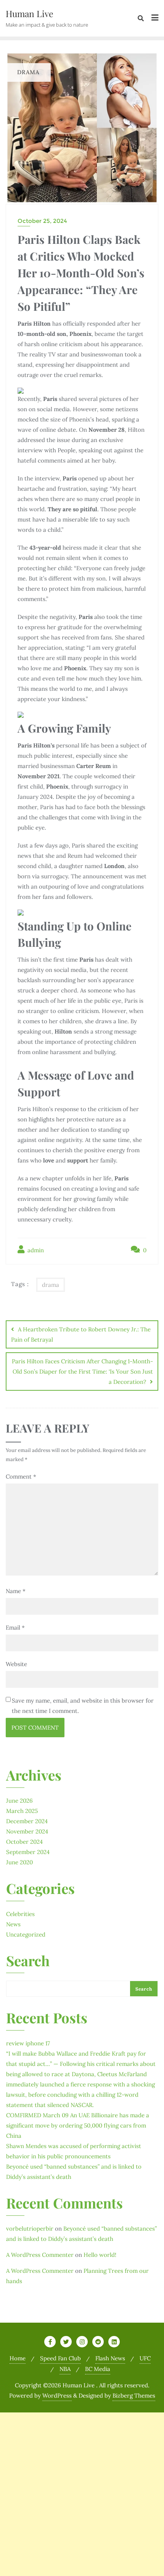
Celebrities (20, 1914)
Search (28, 1962)
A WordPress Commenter (40, 2255)
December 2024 (27, 1821)
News (13, 1924)
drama (51, 1285)
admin (35, 1250)
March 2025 (22, 1811)
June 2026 (19, 1801)
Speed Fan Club (60, 2358)
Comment (21, 1476)
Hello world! (100, 2255)
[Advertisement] (82, 2494)
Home (18, 2358)
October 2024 (24, 1842)
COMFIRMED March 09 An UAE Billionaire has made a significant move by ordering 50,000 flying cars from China (78, 2125)
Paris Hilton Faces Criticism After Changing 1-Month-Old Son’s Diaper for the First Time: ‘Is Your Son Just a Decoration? (82, 1371)
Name (16, 1591)
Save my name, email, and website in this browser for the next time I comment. (83, 1706)
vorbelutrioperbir (30, 2229)
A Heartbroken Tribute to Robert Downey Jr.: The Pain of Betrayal (81, 1334)
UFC (145, 2358)
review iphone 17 (28, 2043)
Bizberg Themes (134, 2396)
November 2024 (27, 1831)
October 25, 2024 (42, 221)
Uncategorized (26, 1934)
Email (15, 1627)
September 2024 (28, 1852)
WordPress (57, 2396)
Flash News (110, 2358)
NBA (65, 2369)
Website (16, 1664)
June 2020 (19, 1862)
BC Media (98, 2369)
